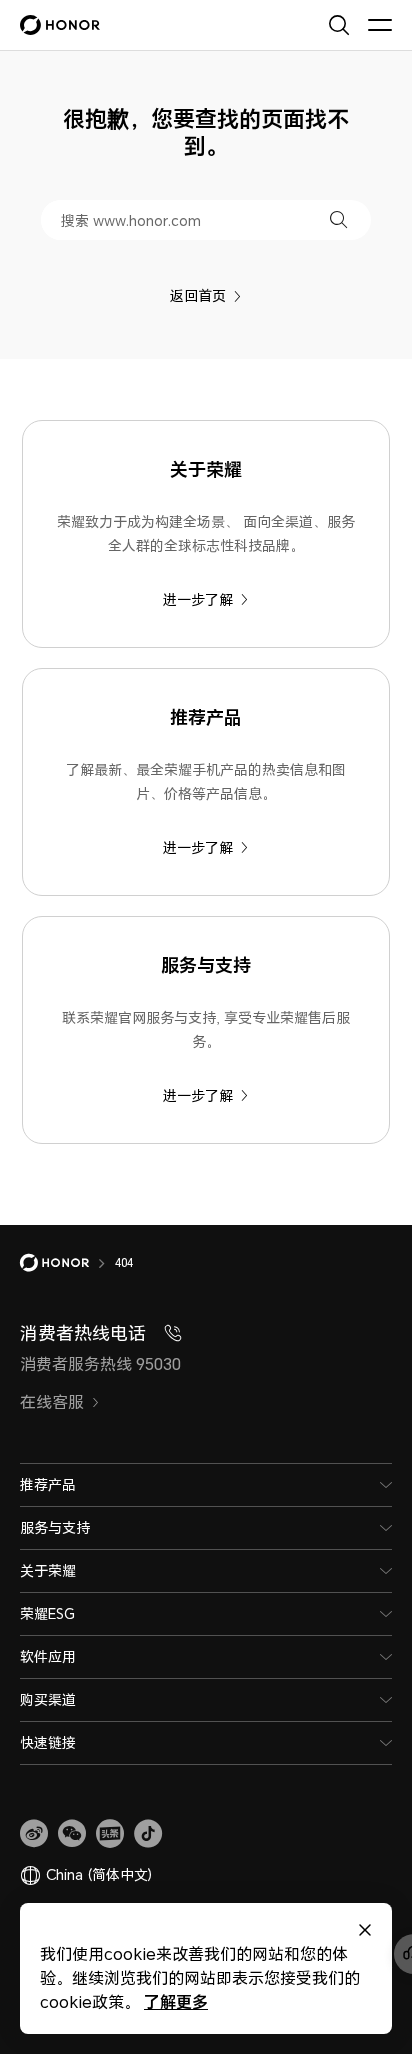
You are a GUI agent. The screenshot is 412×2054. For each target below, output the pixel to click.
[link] (34, 1834)
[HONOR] (67, 1263)
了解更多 (176, 2001)
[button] (338, 219)
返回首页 (198, 295)
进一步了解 (198, 599)
